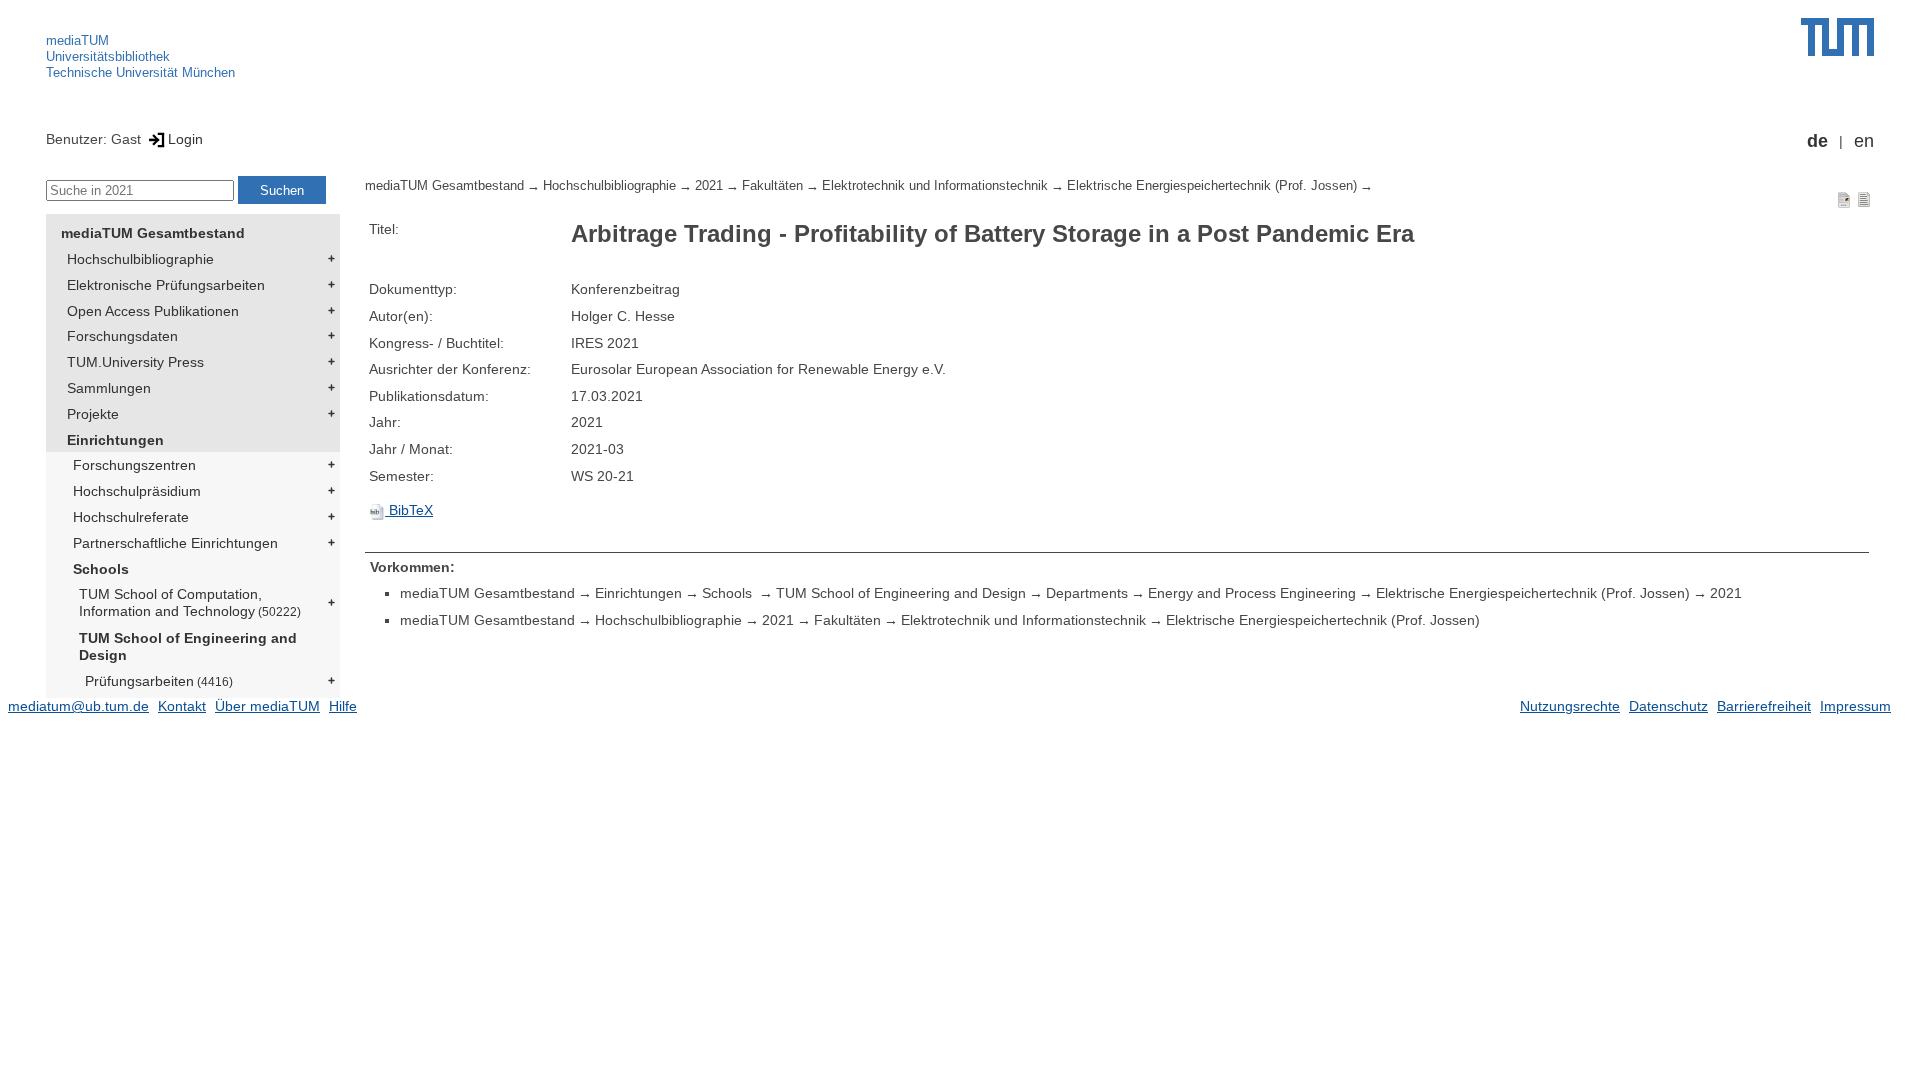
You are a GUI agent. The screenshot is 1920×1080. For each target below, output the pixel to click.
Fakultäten (772, 186)
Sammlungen (109, 388)
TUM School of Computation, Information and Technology (190, 602)
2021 (709, 186)
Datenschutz (1668, 706)
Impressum (1855, 706)
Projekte (93, 414)
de (1817, 141)
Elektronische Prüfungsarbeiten (166, 285)
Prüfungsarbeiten (159, 681)
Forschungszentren (134, 465)
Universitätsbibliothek (108, 56)
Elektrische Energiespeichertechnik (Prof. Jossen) (1212, 186)
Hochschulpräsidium (137, 491)
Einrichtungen (115, 440)
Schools (101, 569)
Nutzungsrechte (1570, 706)
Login (185, 139)
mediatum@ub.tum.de (78, 706)
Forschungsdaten (122, 336)
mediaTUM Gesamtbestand (153, 233)
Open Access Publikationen (153, 311)
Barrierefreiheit (1764, 706)
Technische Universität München (140, 72)
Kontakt (182, 706)
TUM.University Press (135, 362)
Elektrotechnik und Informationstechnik (935, 186)
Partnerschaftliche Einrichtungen (175, 543)
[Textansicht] (1864, 199)
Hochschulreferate (131, 517)
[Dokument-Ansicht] (1844, 199)
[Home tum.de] (1837, 37)
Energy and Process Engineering (1252, 593)
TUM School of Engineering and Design (188, 646)
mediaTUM (77, 40)
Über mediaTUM (267, 706)
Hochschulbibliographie (140, 259)
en (1864, 141)
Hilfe (343, 706)
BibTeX (409, 510)
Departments (1087, 593)
